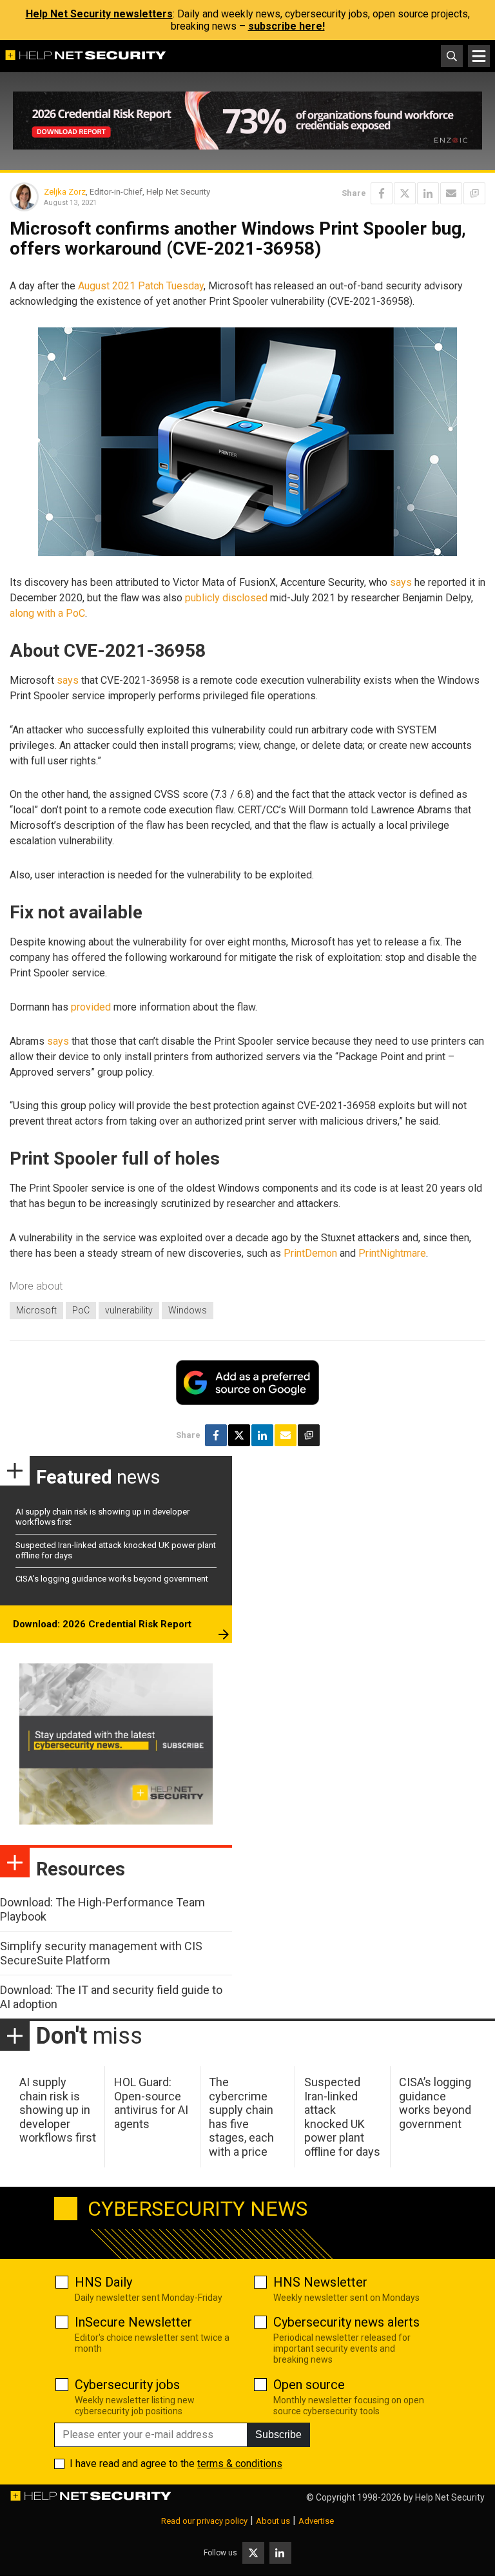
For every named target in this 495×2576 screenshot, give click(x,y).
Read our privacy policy (204, 2521)
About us (273, 2521)
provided (91, 1007)
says (401, 582)
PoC (81, 1310)
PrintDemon (310, 1253)
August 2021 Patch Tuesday (141, 286)
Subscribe (278, 2435)
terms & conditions (240, 2464)
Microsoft (36, 1310)
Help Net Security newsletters (99, 14)
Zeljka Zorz (65, 192)
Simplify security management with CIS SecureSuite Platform (101, 1953)
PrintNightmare (392, 1253)
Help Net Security (450, 2497)
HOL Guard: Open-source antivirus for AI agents (151, 2103)
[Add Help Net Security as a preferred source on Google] (474, 193)
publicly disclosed (226, 598)
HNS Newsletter (320, 2282)
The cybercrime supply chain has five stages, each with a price (241, 2117)
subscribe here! (286, 26)
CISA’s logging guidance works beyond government (112, 1579)
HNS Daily (103, 2282)
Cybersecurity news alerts (346, 2322)
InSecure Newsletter (133, 2322)
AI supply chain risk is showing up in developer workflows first (58, 2110)
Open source (309, 2385)
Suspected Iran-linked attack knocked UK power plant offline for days (342, 2117)
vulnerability (129, 1310)
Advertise (316, 2521)
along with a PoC (47, 613)
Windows (188, 1310)
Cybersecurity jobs (127, 2385)
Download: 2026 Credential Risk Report (102, 1624)
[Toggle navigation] (479, 56)
